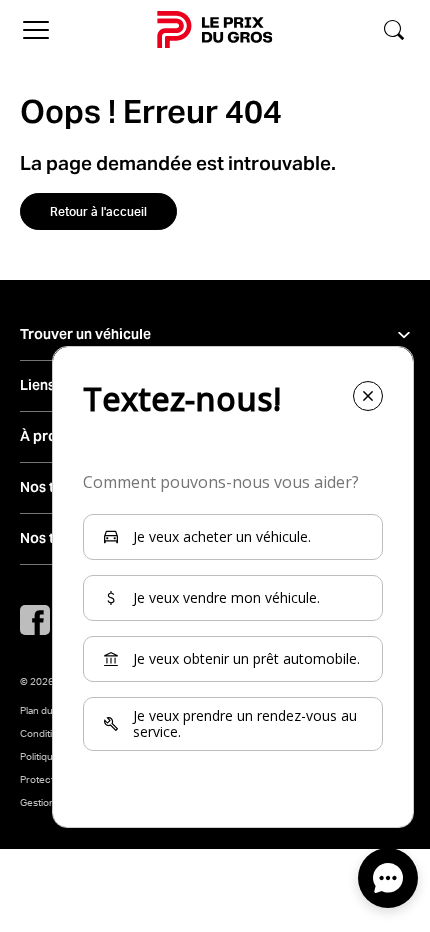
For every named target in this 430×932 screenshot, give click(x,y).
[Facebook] (35, 620)
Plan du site (45, 710)
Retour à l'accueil (98, 211)
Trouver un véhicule (85, 334)
